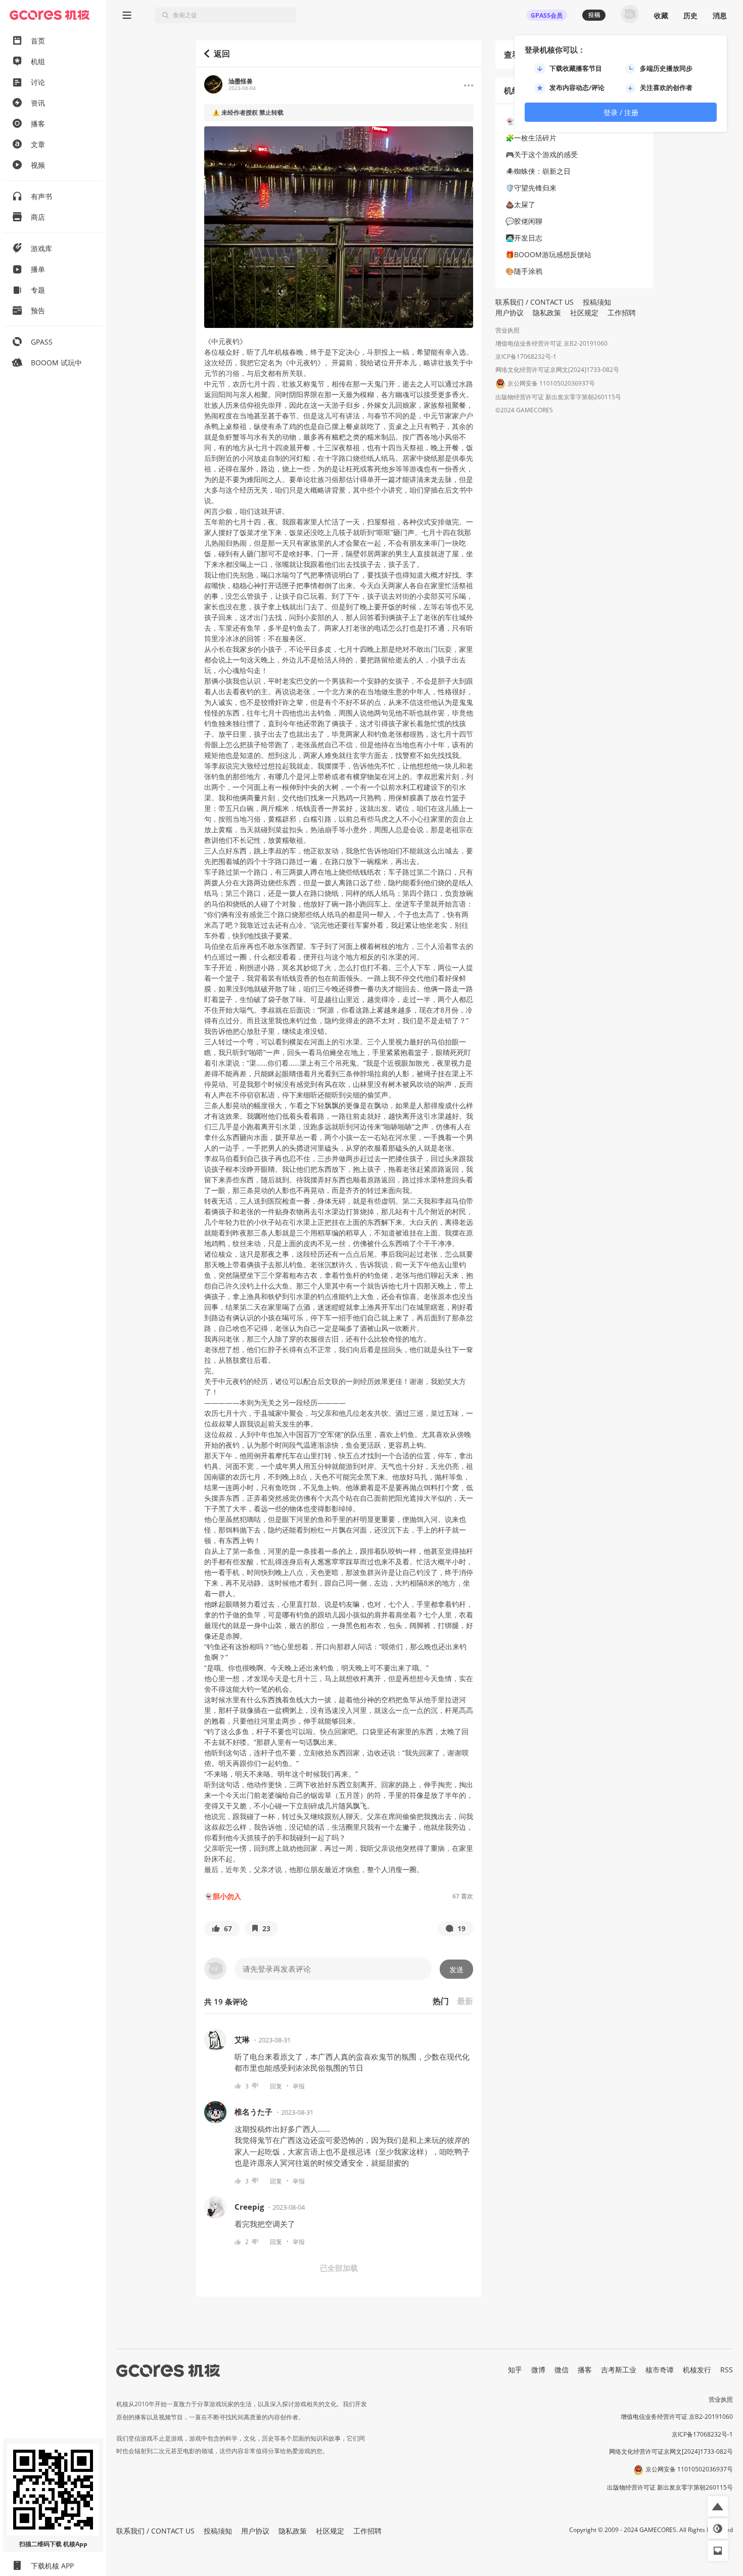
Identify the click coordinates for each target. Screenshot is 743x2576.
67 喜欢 (463, 1896)
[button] (222, 1928)
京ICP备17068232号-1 (526, 356)
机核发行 (697, 2370)
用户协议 (509, 313)
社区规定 (584, 313)
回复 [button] (276, 2086)
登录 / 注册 (621, 112)
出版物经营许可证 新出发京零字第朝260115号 (558, 397)
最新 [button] (465, 2001)
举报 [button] (299, 2086)
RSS (727, 2370)
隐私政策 (547, 313)
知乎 (515, 2370)
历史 (690, 15)
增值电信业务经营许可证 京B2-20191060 (551, 343)
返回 (222, 54)
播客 (585, 2370)
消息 (720, 15)
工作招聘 (622, 313)
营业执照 (507, 330)
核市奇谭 (660, 2370)
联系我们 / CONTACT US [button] (535, 302)
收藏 (661, 15)
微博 (538, 2370)
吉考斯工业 (619, 2370)
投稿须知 (597, 302)
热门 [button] (441, 2001)
